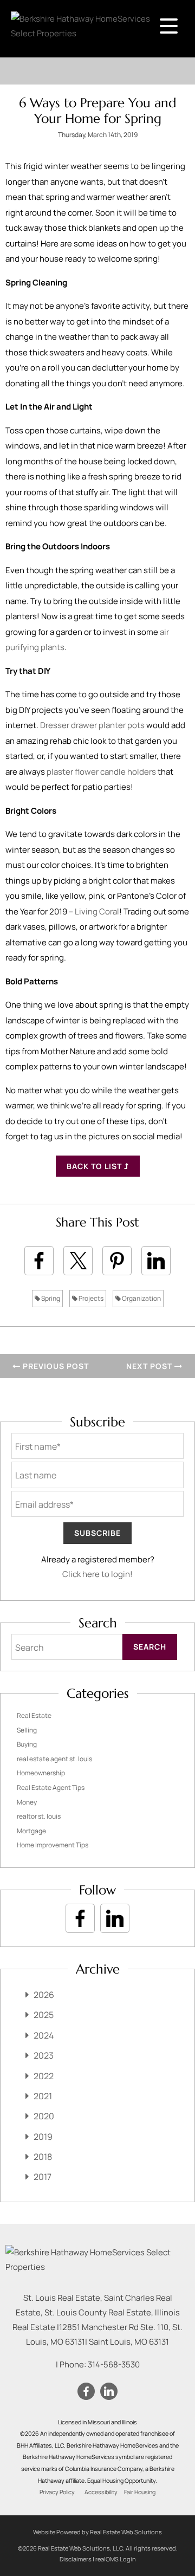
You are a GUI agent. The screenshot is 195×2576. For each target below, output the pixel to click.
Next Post (150, 1366)
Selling (27, 1730)
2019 (43, 2137)
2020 (44, 2116)
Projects (90, 1298)
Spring (50, 1298)
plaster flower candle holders (101, 772)
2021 (43, 2096)
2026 (44, 1995)
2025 (44, 2015)
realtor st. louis (39, 1816)
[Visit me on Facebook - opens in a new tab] (80, 1918)
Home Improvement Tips (53, 1845)
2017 (43, 2177)
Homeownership (41, 1773)
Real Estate (34, 1715)
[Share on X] (78, 1261)
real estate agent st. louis (54, 1759)
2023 (44, 2055)
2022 (44, 2076)
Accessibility (101, 2492)
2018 (43, 2157)
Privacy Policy (57, 2492)
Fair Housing (140, 2492)
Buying (27, 1744)
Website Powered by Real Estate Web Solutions (97, 2532)
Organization (141, 1298)
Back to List (95, 1166)
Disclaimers (76, 2559)
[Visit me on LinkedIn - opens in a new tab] (115, 1918)
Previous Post (55, 1366)
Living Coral (97, 911)
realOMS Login (116, 2559)
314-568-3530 (114, 2364)
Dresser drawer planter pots (92, 725)
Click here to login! (97, 1574)
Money (27, 1802)
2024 (44, 2035)
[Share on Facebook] (39, 1261)
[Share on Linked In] (156, 1261)
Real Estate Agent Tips (51, 1787)
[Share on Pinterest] (117, 1261)
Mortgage (31, 1831)
